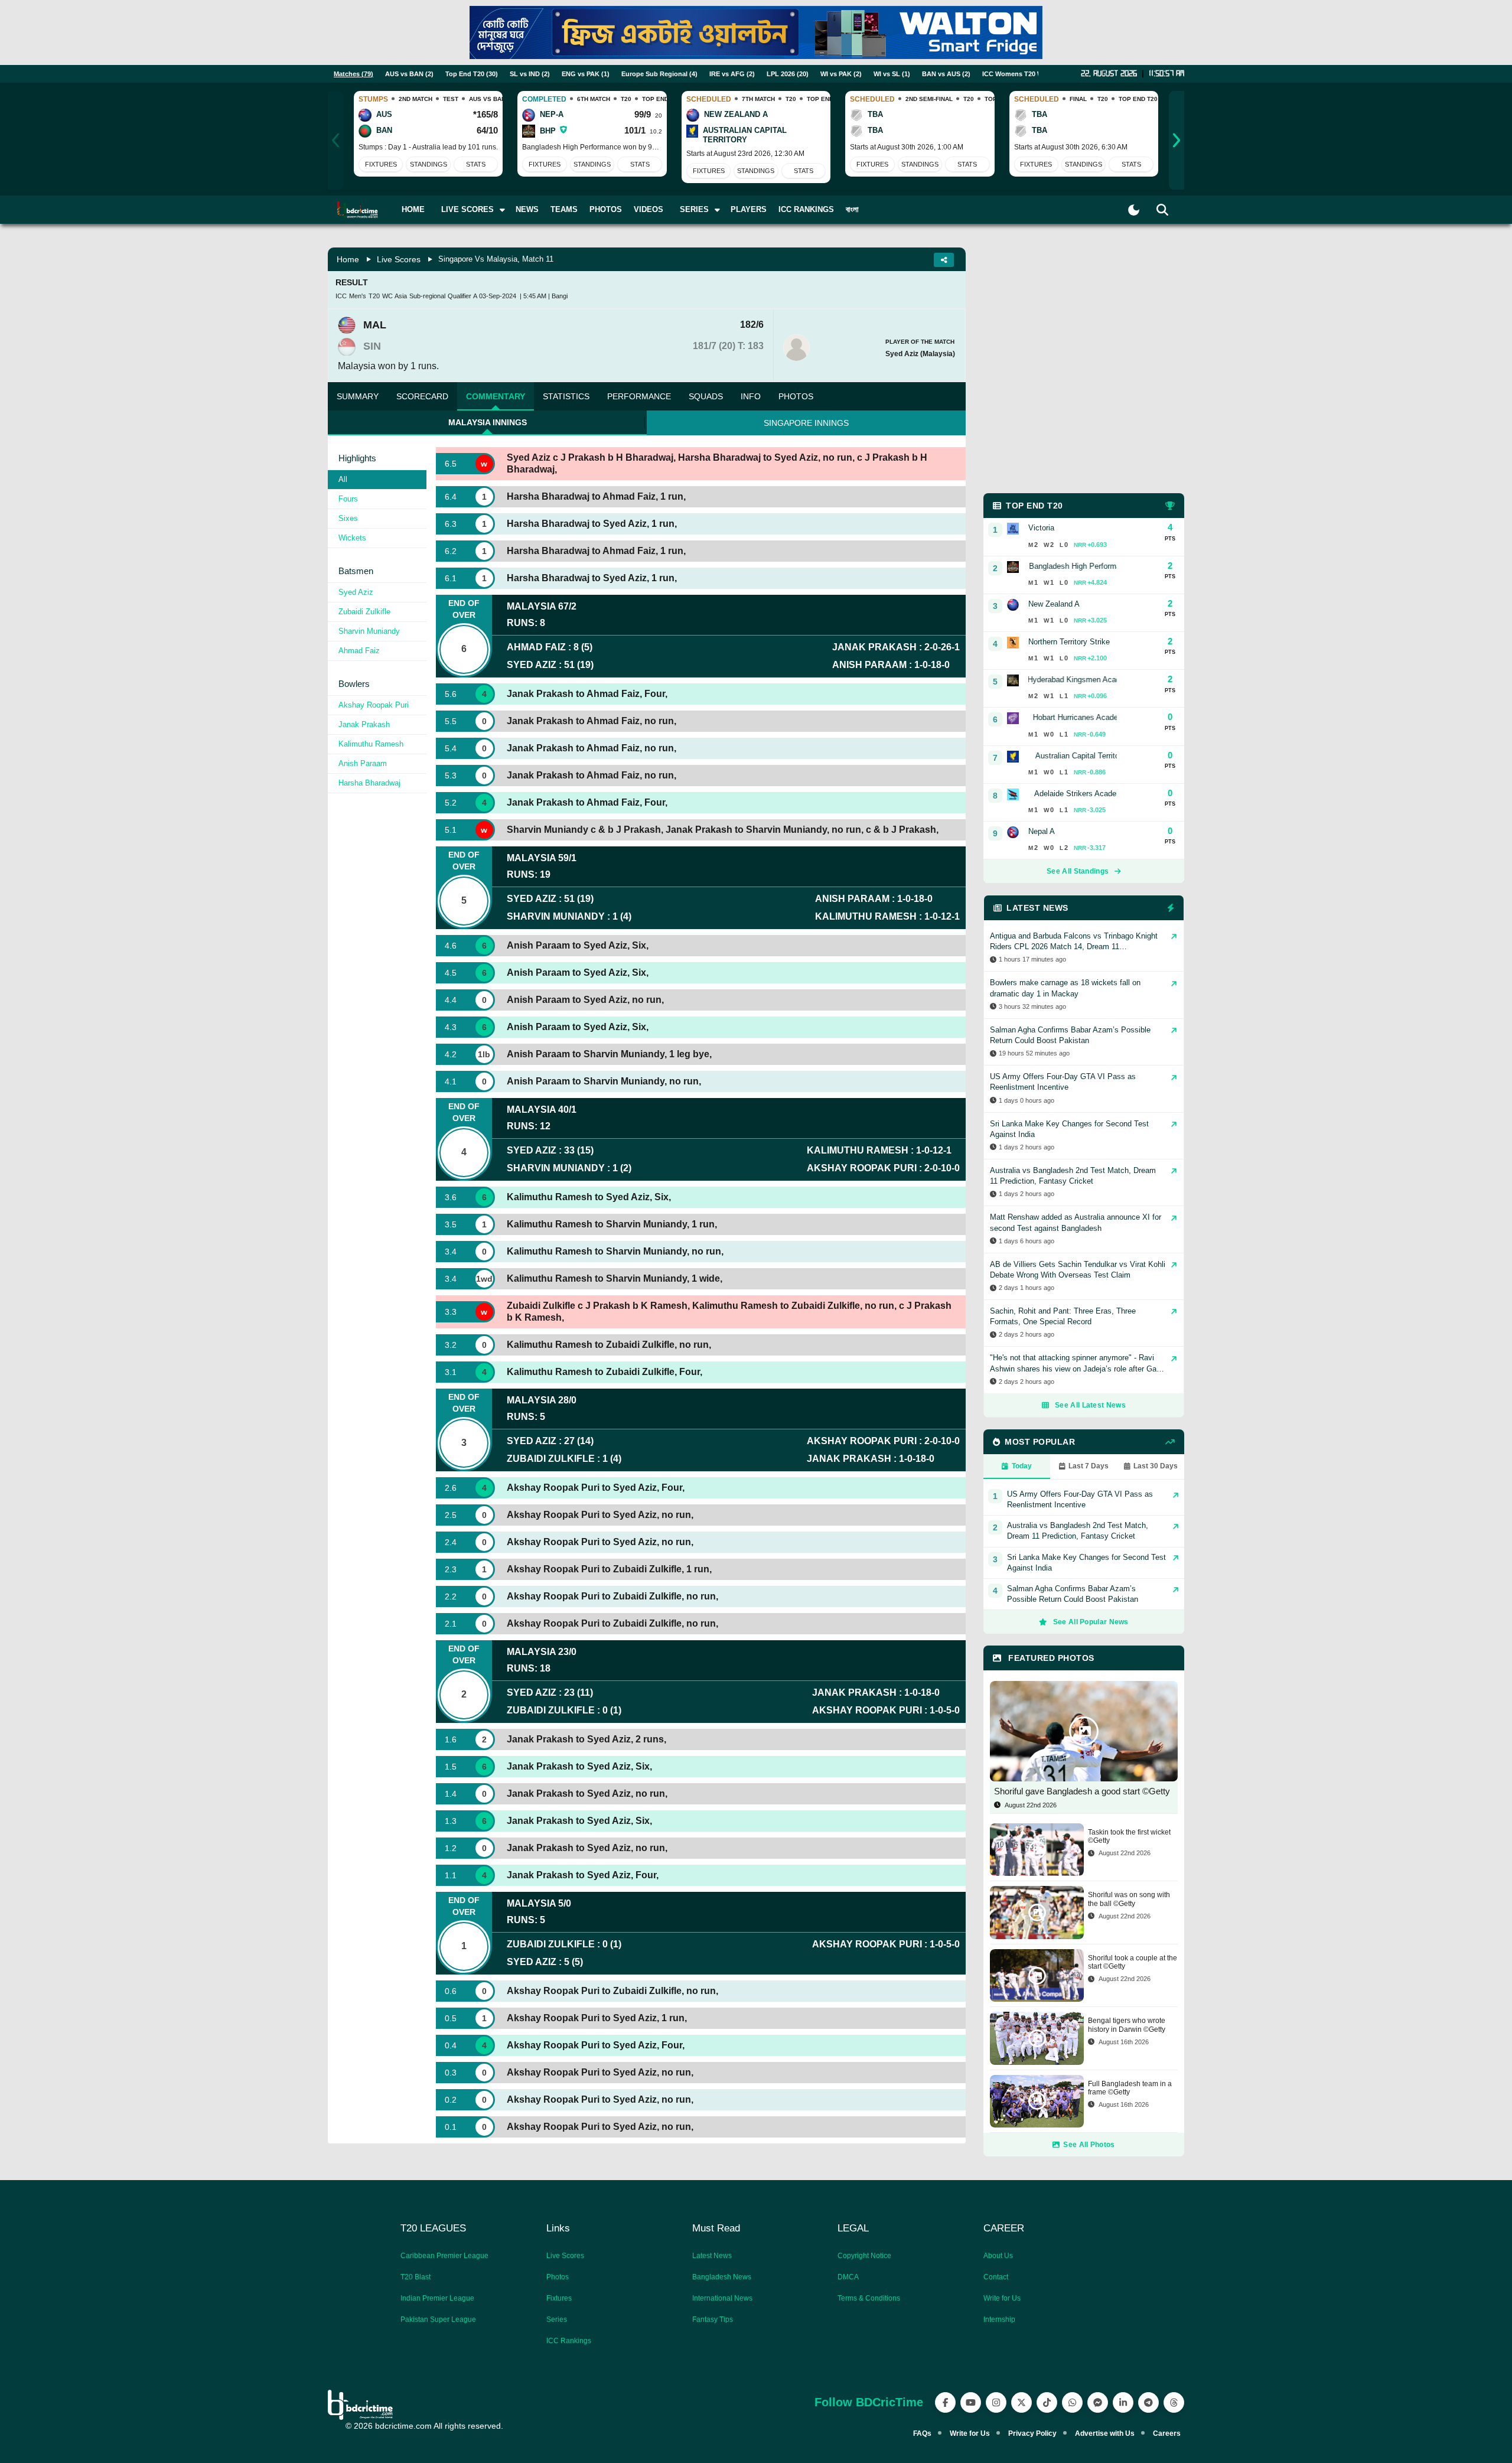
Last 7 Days (1089, 1466)
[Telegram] (1148, 2402)
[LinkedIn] (1123, 2402)
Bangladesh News (722, 2277)
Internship (999, 2319)
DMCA (848, 2277)
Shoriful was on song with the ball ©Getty (1129, 1899)
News (527, 209)
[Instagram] (996, 2402)
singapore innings (806, 423)
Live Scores (399, 259)
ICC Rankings (806, 209)
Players (749, 209)
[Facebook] (945, 2402)
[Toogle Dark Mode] (1134, 210)
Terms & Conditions (869, 2298)
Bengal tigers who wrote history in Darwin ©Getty (1127, 2025)
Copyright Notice (864, 2256)
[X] (1021, 2402)
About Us (998, 2256)
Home (413, 209)
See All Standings (1078, 871)
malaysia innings (488, 422)
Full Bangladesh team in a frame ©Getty (1130, 2088)
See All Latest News (1090, 1405)
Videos (649, 209)
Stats (476, 164)
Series (557, 2319)
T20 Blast (416, 2277)
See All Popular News (1091, 1622)
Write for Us (1002, 2298)
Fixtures (381, 164)
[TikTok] (1047, 2402)
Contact (996, 2277)
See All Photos (1089, 2145)
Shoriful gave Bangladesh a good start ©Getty (1082, 1791)
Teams (564, 209)
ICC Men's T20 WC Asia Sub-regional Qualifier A (406, 296)
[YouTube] (971, 2402)
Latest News (712, 2256)
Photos (606, 209)
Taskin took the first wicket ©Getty (1129, 1836)
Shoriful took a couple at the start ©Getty (1133, 1962)
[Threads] (1174, 2402)
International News (722, 2298)
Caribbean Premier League (444, 2256)
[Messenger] (1098, 2402)
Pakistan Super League (438, 2319)
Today (1022, 1466)
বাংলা (852, 209)
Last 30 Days (1156, 1466)
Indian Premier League (437, 2298)
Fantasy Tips (713, 2319)
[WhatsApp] (1072, 2402)
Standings (428, 164)
